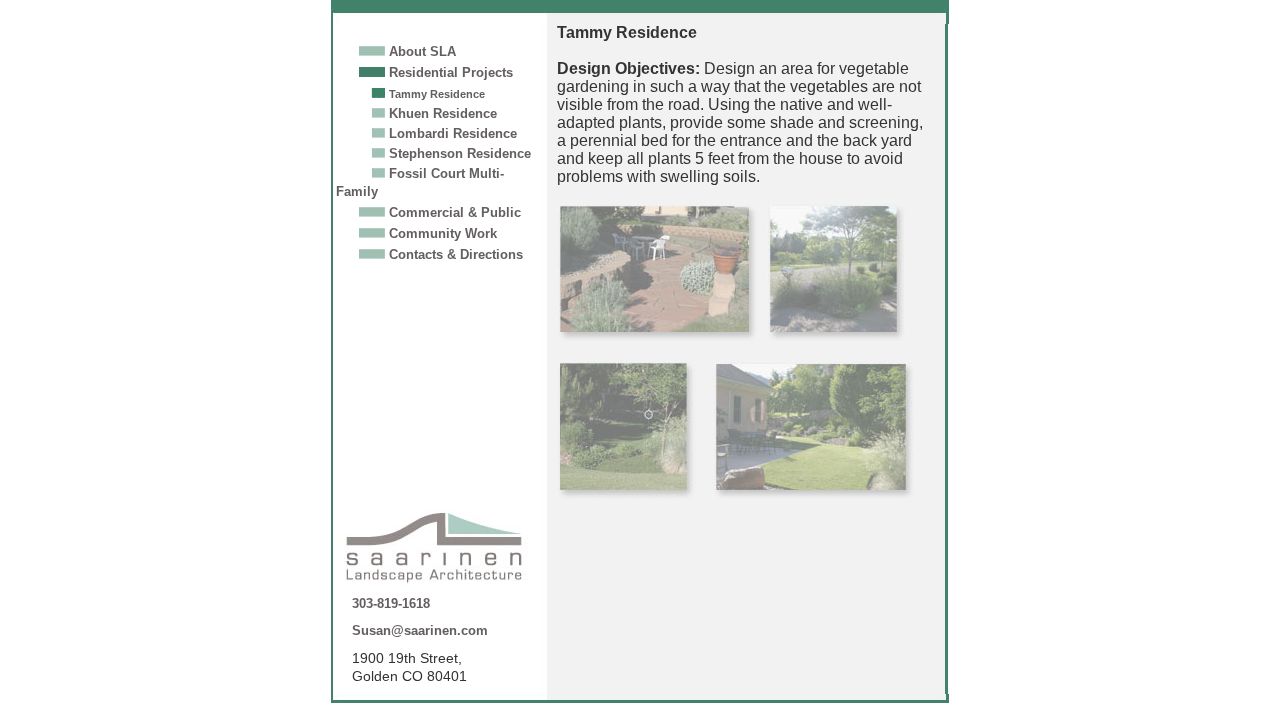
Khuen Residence (443, 113)
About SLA (422, 51)
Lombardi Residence (453, 133)
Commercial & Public (455, 212)
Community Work (443, 233)
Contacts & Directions (456, 254)
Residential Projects (451, 72)
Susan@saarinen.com (420, 630)
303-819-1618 (391, 603)
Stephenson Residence (460, 153)
